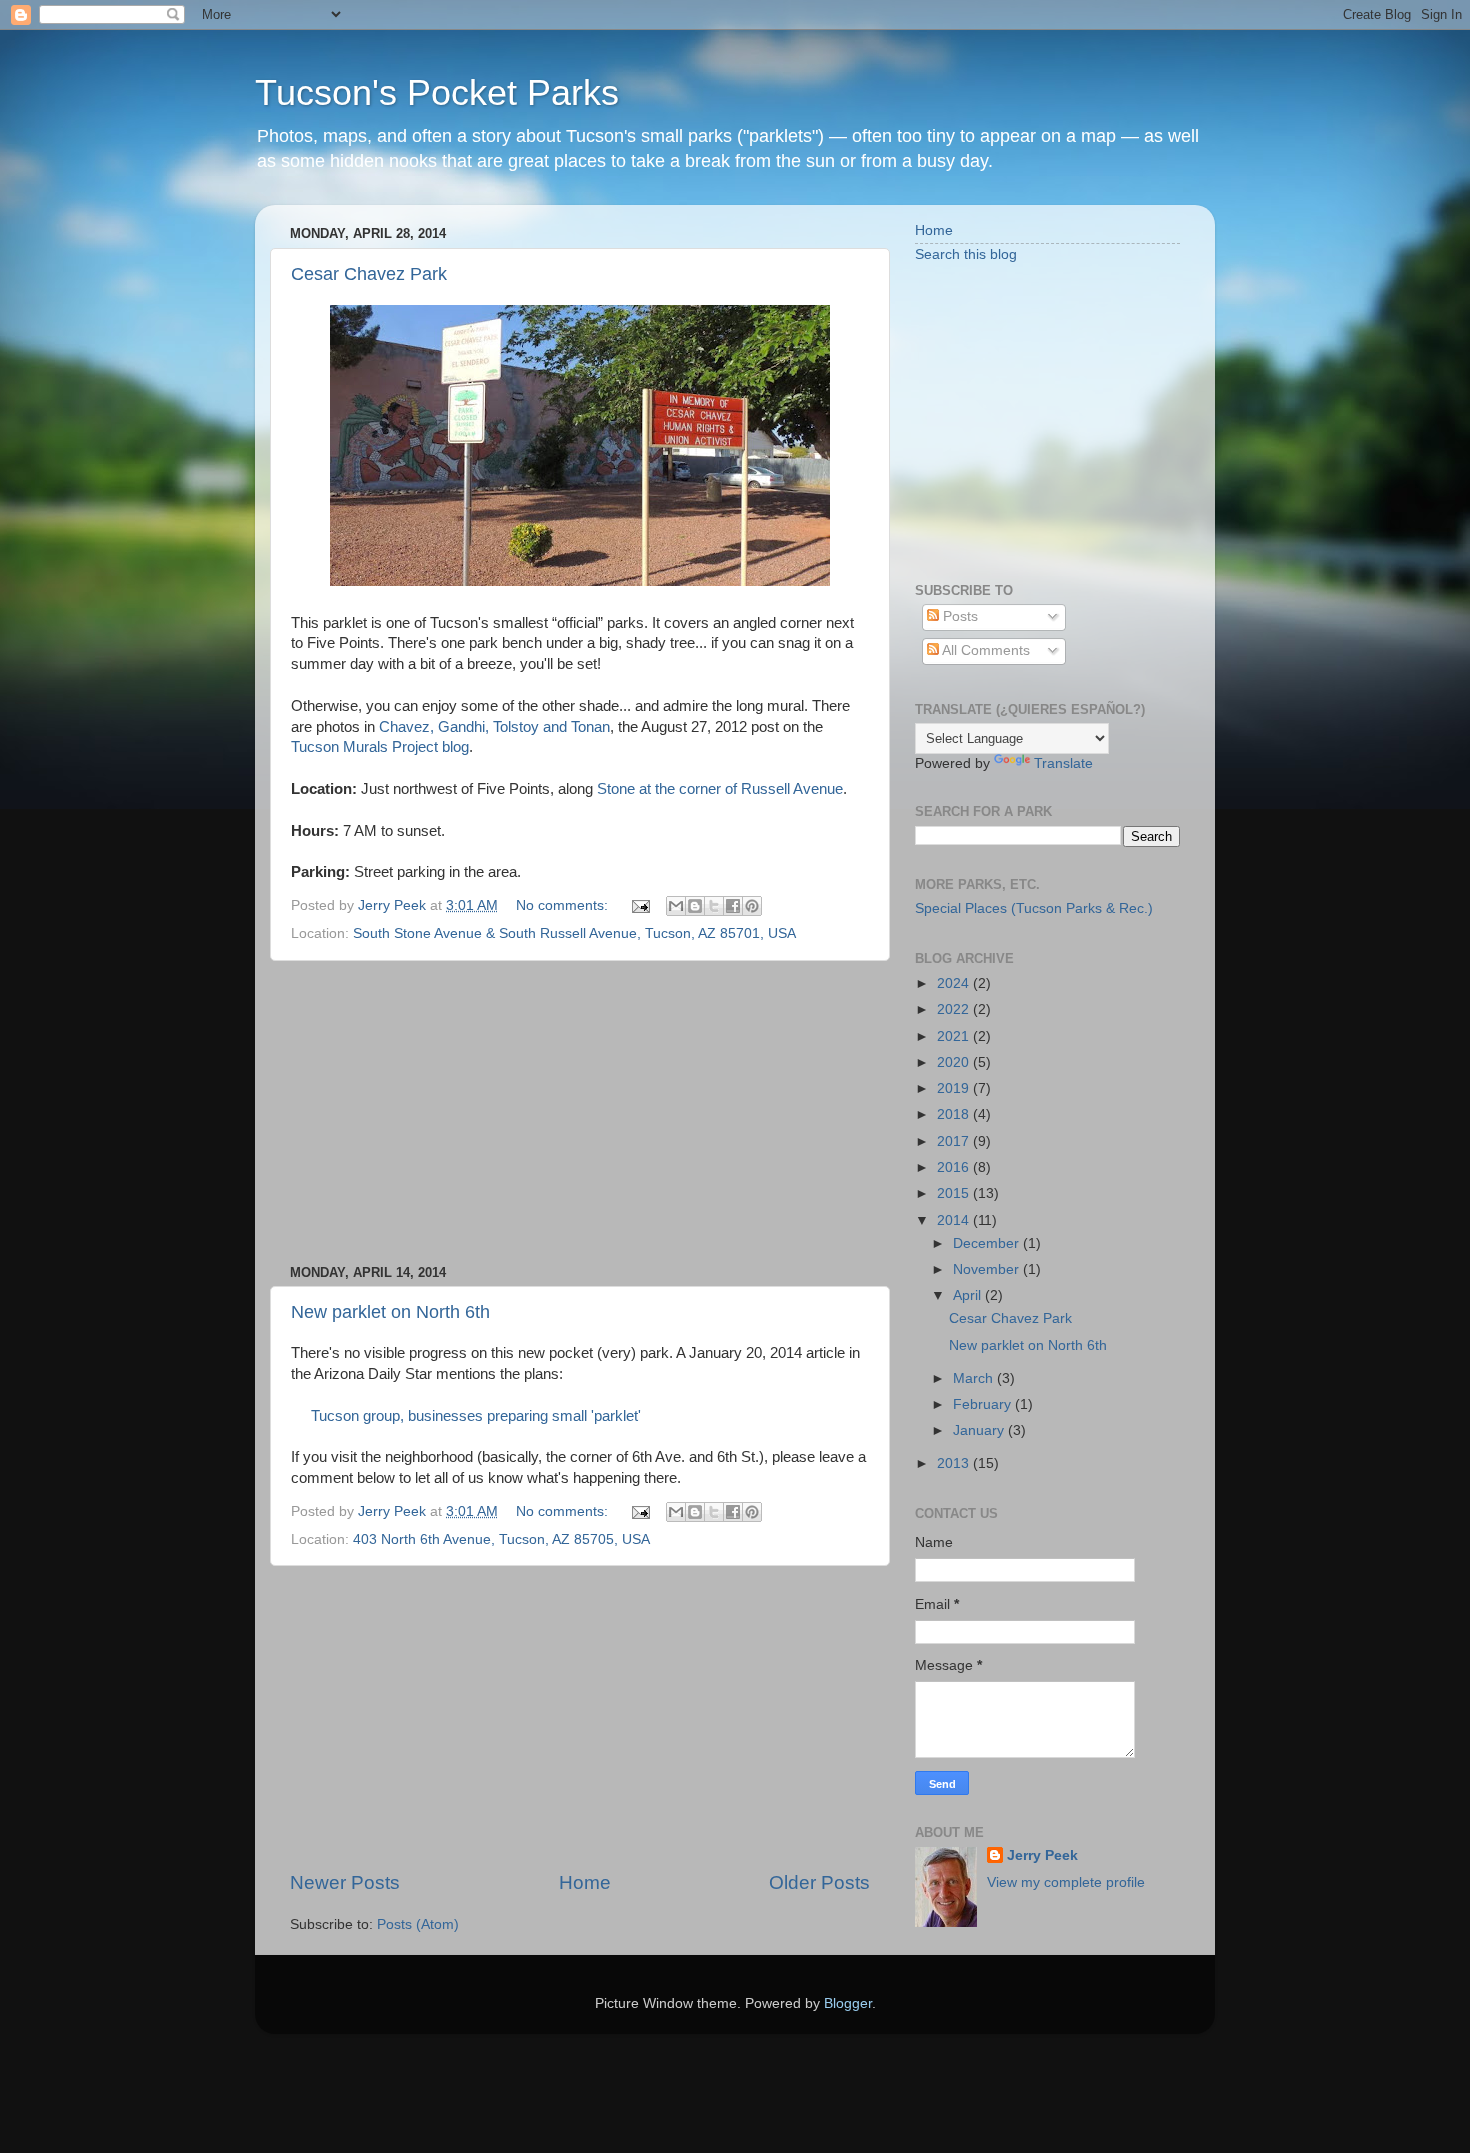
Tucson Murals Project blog (380, 747)
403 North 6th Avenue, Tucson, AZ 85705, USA (501, 1539)
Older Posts (819, 1882)
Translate (1063, 763)
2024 (955, 983)
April (969, 1295)
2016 (955, 1167)
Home (585, 1882)
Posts (958, 616)
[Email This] (676, 906)
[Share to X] (714, 906)
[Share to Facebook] (733, 906)
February (984, 1404)
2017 (955, 1141)
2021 (955, 1036)
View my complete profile (1066, 1882)
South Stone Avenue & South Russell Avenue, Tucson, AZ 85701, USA (574, 933)
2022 (955, 1009)
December (988, 1243)
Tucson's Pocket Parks (437, 92)
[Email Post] (639, 905)
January (980, 1430)
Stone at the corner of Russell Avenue (720, 789)
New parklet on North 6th (390, 1312)
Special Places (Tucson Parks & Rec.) (1034, 908)
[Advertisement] (580, 1113)
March (975, 1378)
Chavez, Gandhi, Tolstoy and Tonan (494, 727)
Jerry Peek (1042, 1855)
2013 (955, 1463)
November (988, 1269)
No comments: (564, 905)
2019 (955, 1088)
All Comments (984, 650)
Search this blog (966, 254)
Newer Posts (345, 1882)
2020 (955, 1062)
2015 (955, 1193)
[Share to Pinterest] (752, 906)
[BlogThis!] (695, 906)
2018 (955, 1114)
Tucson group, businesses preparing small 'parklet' (476, 1416)
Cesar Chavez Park (369, 274)
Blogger (848, 2003)
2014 (955, 1220)
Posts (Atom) (418, 1924)
